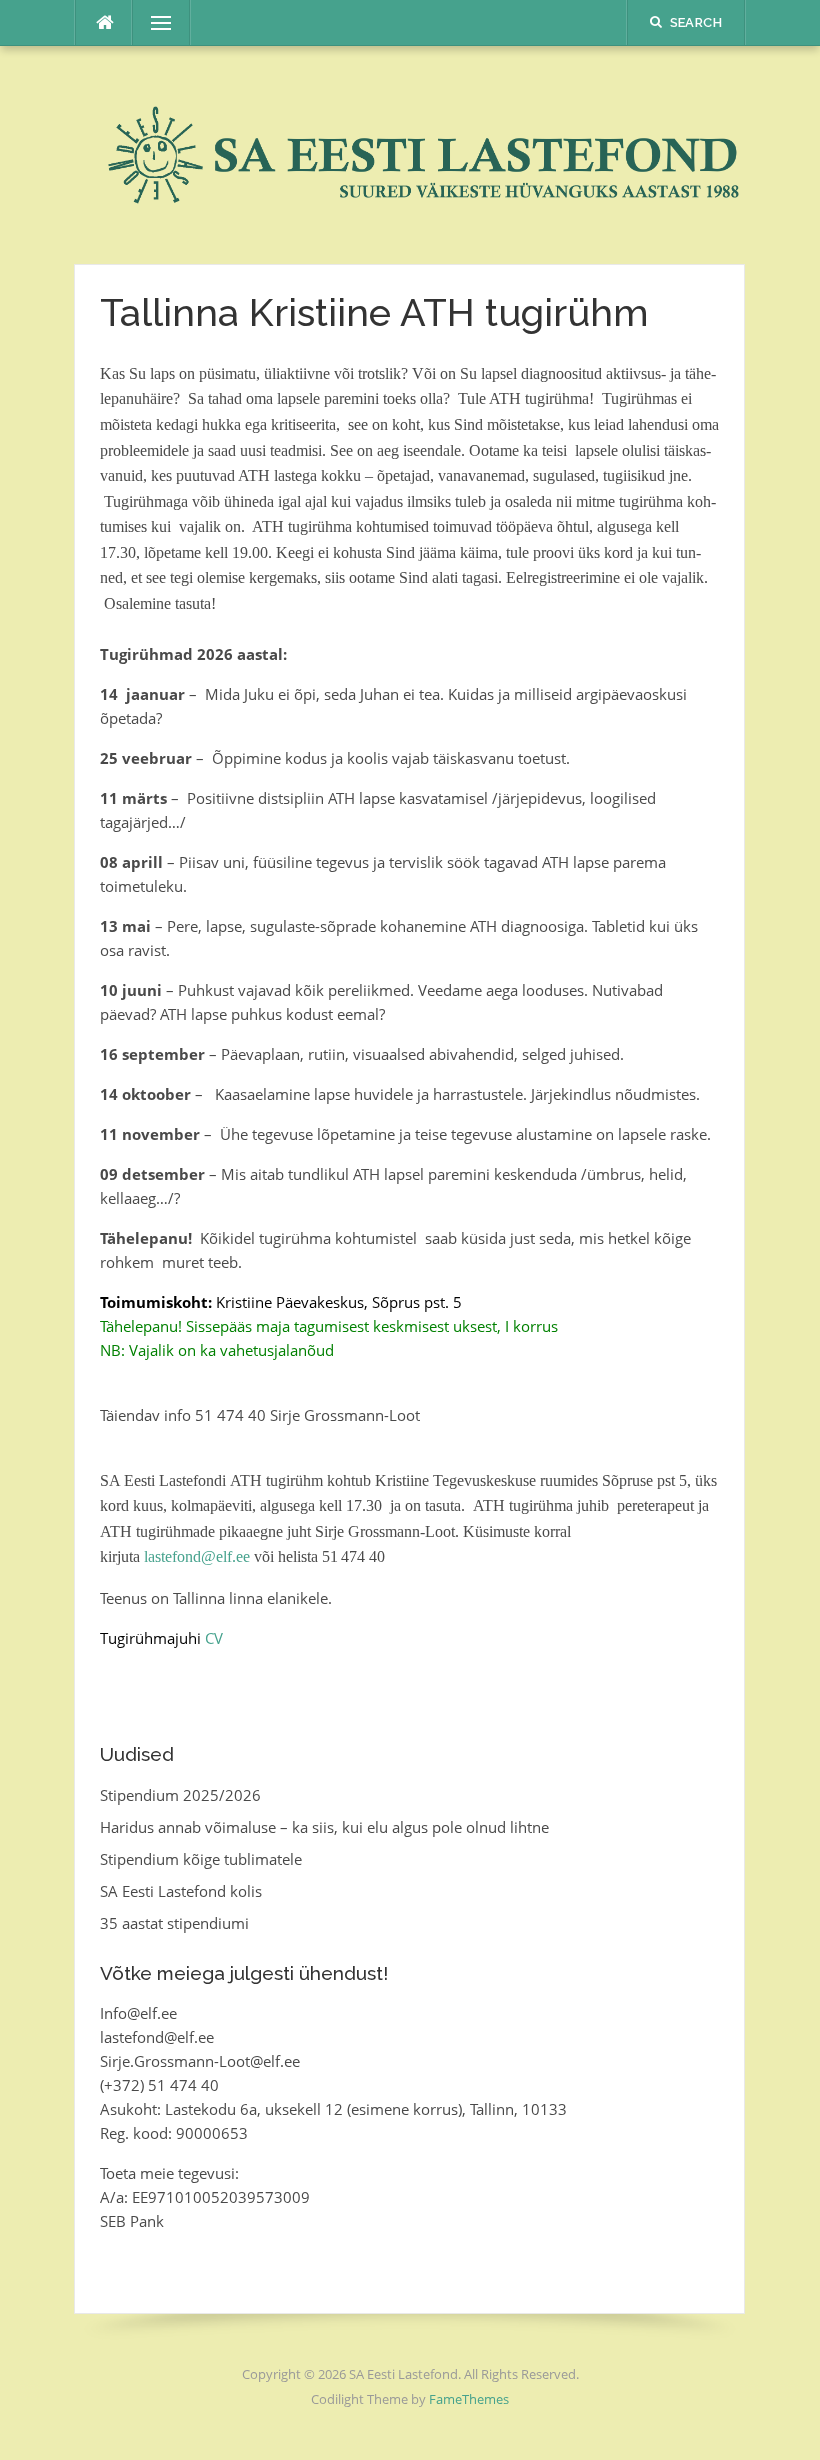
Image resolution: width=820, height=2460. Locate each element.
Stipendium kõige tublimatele (201, 1859)
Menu (153, 23)
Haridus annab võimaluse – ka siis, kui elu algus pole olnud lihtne (324, 1827)
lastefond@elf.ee (197, 1556)
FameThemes (469, 2399)
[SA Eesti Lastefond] (410, 153)
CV (214, 1638)
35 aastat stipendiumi (174, 1923)
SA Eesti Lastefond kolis (181, 1891)
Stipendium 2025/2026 (180, 1795)
